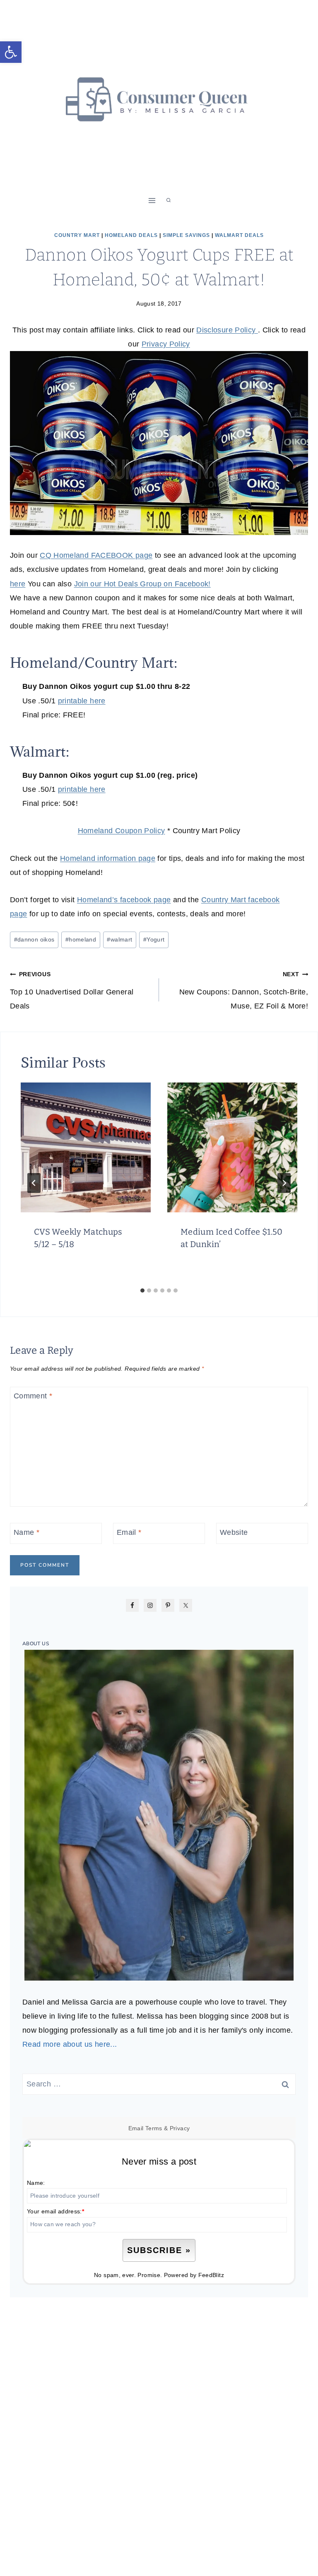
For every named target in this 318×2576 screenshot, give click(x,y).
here (18, 584)
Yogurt (154, 939)
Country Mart (77, 235)
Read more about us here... (70, 2044)
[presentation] (86, 1147)
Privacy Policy (166, 344)
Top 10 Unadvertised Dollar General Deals (72, 990)
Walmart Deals (239, 235)
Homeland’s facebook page (124, 900)
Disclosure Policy (227, 330)
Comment (33, 1396)
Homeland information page (108, 858)
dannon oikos (34, 939)
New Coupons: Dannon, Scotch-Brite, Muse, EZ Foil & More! (244, 990)
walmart (119, 939)
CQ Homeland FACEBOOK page (96, 555)
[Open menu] (152, 200)
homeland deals (131, 235)
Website (234, 1532)
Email (129, 1532)
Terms (154, 2128)
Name (26, 1532)
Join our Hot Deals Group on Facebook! (142, 584)
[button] (11, 52)
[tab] (142, 1290)
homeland (81, 939)
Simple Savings (186, 235)
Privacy (180, 2128)
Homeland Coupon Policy (122, 831)
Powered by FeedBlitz (194, 2275)
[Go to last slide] (34, 1183)
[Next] (284, 1183)
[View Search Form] (169, 201)
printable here (82, 701)
